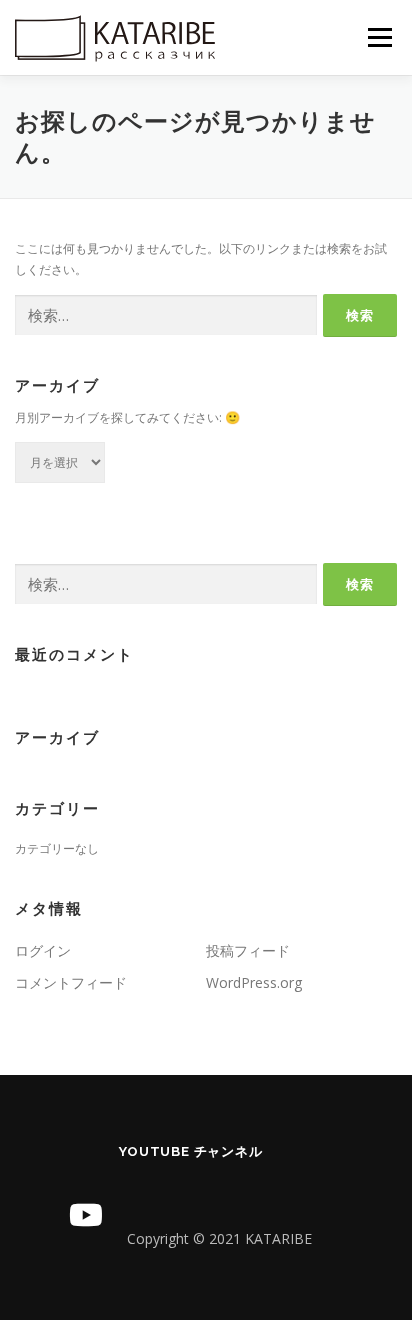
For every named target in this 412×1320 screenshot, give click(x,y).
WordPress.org (254, 982)
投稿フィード (248, 950)
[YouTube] (86, 1215)
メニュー (379, 37)
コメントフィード (71, 982)
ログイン (43, 950)
